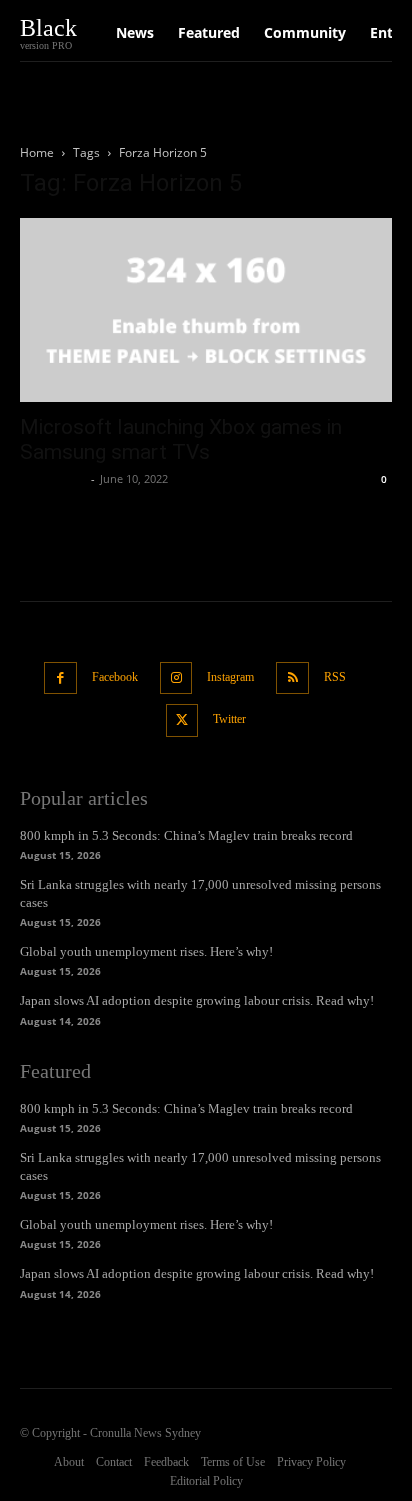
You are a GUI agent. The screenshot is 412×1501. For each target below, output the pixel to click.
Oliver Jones (53, 478)
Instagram (230, 677)
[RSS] (292, 678)
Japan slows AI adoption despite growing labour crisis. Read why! (197, 1000)
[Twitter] (182, 720)
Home (37, 152)
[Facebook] (60, 678)
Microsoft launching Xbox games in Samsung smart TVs (181, 439)
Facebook (115, 677)
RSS (335, 677)
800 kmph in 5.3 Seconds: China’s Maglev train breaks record (186, 835)
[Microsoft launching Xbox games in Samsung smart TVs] (206, 310)
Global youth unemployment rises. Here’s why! (146, 951)
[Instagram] (176, 678)
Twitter (229, 719)
